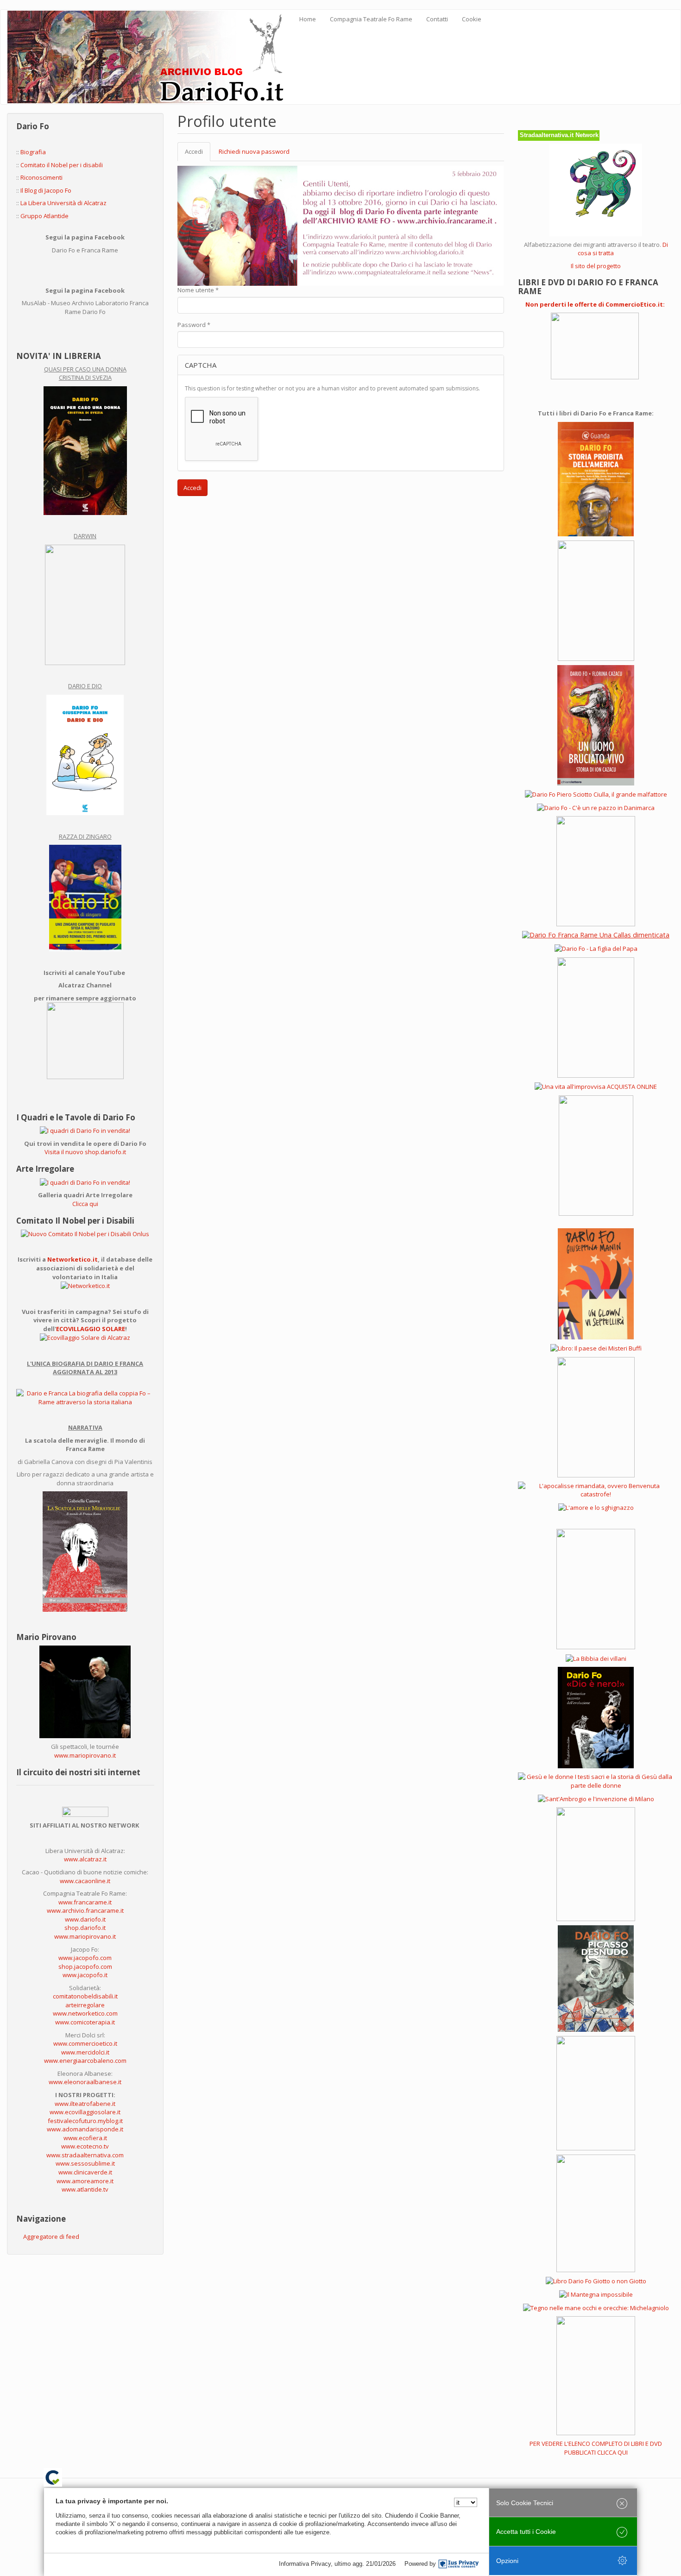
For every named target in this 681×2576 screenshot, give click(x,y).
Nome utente (198, 290)
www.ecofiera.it (85, 2138)
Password (194, 325)
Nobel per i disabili (77, 165)
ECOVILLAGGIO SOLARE (91, 1329)
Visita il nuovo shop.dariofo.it (85, 1152)
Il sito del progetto (596, 266)
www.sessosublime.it (85, 2163)
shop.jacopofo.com (85, 1967)
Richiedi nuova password (254, 151)
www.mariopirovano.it (85, 1755)
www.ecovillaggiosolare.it (85, 2112)
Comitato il (36, 165)
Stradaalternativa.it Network (559, 135)
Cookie (472, 19)
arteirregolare (85, 2005)
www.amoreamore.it (85, 2181)
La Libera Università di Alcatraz (63, 203)
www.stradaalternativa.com (85, 2155)
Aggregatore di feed (51, 2237)
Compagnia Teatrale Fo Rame (371, 19)
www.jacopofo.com (85, 1958)
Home (308, 19)
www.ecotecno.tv (85, 2146)
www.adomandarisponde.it (85, 2129)
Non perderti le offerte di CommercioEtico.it (594, 304)
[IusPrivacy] (459, 2564)
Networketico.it (73, 1259)
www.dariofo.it (85, 1919)
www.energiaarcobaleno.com (85, 2061)
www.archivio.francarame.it (85, 1910)
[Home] (150, 57)
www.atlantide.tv (85, 2189)
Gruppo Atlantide (44, 216)
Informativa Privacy (305, 2564)
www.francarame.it (85, 1902)
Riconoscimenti (41, 177)
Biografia (33, 152)
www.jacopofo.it (85, 1975)
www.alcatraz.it (85, 1859)
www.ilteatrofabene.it (85, 2104)
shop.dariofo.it (85, 1928)
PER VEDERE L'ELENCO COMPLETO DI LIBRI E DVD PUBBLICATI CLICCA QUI (596, 2448)
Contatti (437, 19)
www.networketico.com (85, 2013)
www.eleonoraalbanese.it (85, 2082)
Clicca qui (85, 1204)
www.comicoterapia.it (85, 2022)
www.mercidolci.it (85, 2052)
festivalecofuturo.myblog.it (85, 2121)
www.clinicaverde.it (85, 2172)
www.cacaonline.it (85, 1881)
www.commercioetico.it (85, 2043)
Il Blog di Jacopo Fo (46, 190)
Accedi (198, 154)
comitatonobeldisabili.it (85, 1996)
